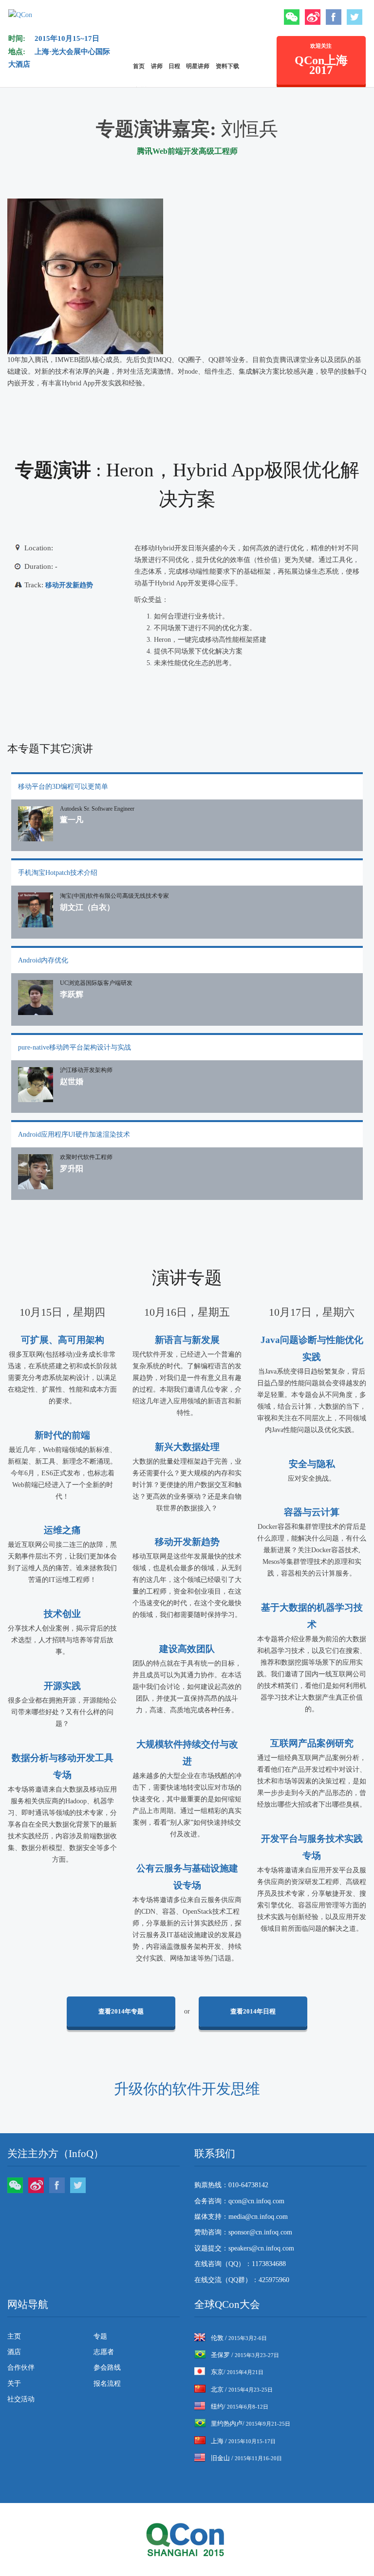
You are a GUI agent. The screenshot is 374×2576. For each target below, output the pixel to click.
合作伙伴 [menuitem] (21, 2367)
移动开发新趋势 (69, 585)
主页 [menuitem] (14, 2336)
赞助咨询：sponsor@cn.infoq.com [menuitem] (243, 2232)
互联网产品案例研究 (312, 1743)
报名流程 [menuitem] (107, 2384)
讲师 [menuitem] (157, 66)
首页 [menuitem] (139, 66)
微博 (313, 17)
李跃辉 (72, 994)
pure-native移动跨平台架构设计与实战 (75, 1047)
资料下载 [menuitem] (227, 66)
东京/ (237, 2372)
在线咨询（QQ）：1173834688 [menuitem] (240, 2264)
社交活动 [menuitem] (21, 2399)
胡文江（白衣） (87, 907)
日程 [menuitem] (174, 66)
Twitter (355, 17)
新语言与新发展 (187, 1340)
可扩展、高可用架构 (63, 1340)
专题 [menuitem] (100, 2336)
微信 (292, 17)
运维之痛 (62, 1530)
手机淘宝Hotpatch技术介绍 (58, 873)
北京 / (242, 2389)
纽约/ (240, 2406)
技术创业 (62, 1614)
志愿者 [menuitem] (104, 2352)
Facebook (334, 17)
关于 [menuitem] (14, 2384)
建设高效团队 (187, 1649)
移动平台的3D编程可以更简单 (63, 787)
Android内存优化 (43, 960)
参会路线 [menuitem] (107, 2367)
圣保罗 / (245, 2355)
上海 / (243, 2441)
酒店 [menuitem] (14, 2352)
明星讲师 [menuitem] (198, 66)
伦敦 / (239, 2338)
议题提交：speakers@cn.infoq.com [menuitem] (244, 2248)
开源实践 (62, 1686)
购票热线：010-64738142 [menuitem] (231, 2185)
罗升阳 (72, 1169)
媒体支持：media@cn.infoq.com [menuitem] (241, 2217)
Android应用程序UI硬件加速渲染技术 (74, 1134)
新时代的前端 (62, 1435)
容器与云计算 (312, 1512)
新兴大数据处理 (187, 1447)
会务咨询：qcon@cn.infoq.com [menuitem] (239, 2201)
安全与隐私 (312, 1464)
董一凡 (72, 820)
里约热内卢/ (251, 2423)
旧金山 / (246, 2458)
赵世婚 (72, 1081)
